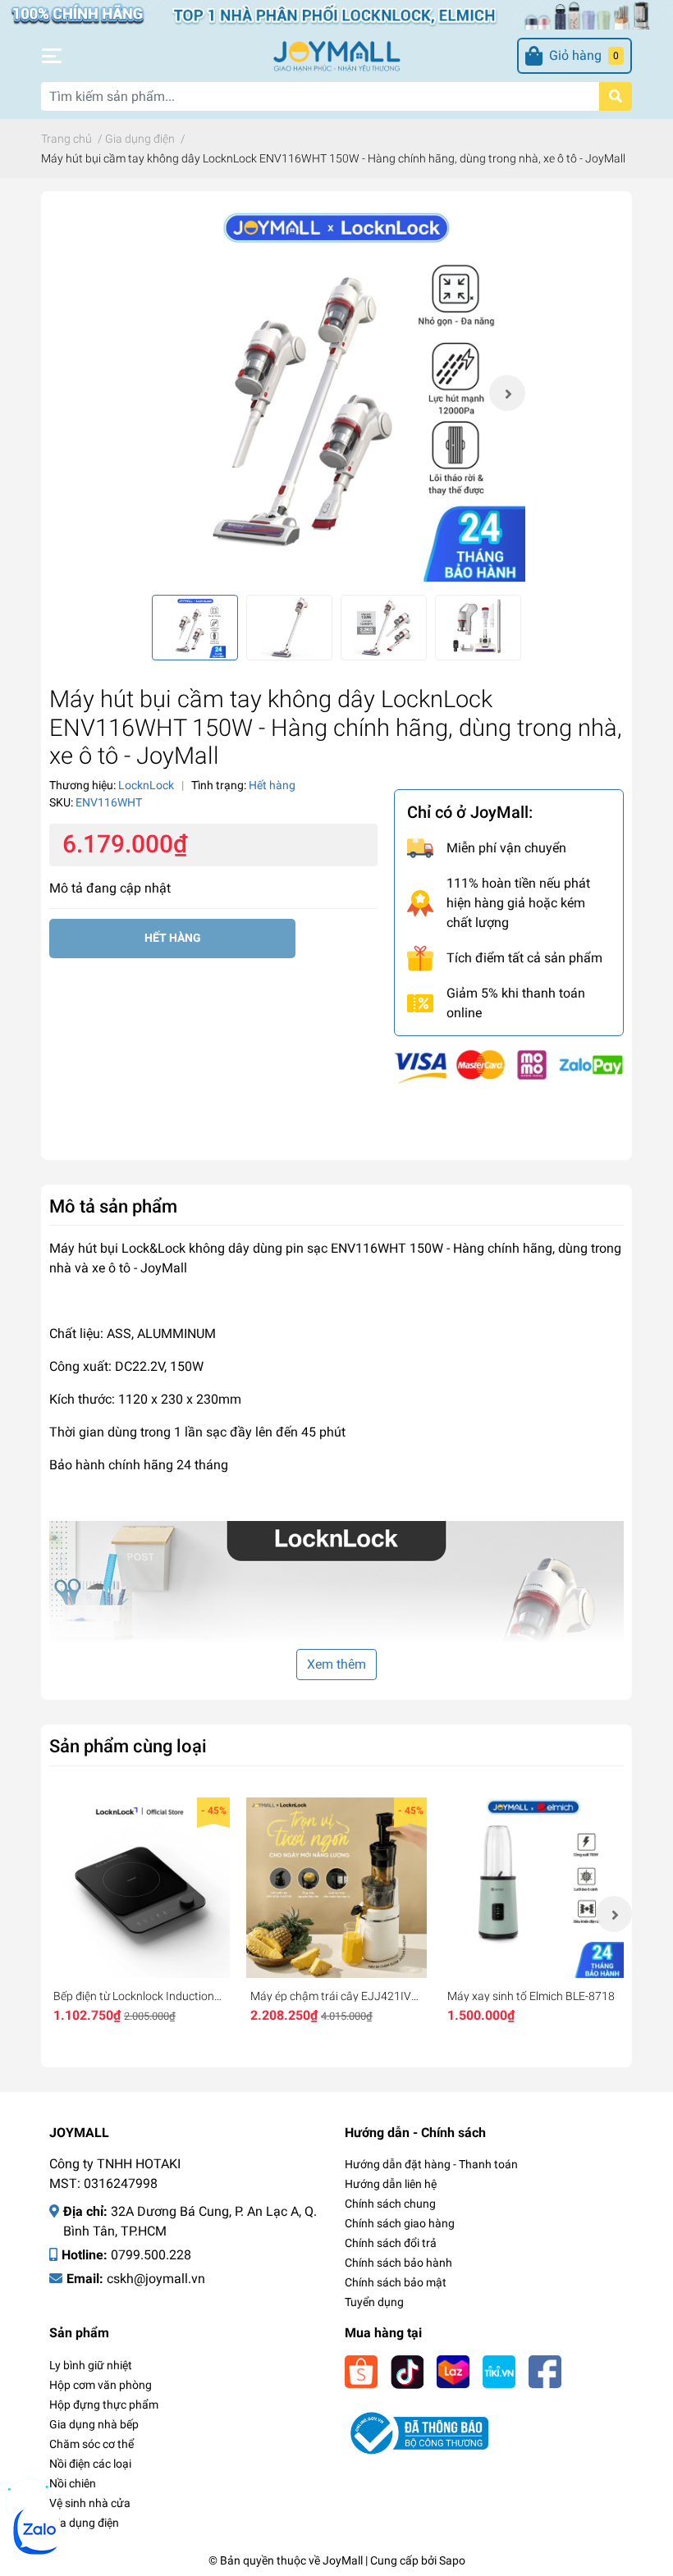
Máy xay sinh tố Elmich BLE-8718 (531, 1996)
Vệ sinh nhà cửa (90, 2503)
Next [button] (507, 393)
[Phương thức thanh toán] (509, 1065)
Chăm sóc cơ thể (92, 2444)
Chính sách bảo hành (398, 2263)
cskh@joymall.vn (156, 2279)
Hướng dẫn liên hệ (391, 2184)
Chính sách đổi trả (391, 2243)
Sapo (452, 2560)
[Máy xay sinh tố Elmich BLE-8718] (533, 1888)
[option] (336, 393)
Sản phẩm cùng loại (128, 1746)
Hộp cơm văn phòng (101, 2385)
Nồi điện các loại (90, 2464)
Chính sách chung (390, 2204)
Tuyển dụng (374, 2302)
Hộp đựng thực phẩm (104, 2405)
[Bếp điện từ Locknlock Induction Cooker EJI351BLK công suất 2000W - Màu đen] (140, 1888)
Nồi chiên (73, 2483)
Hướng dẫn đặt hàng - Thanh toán (431, 2164)
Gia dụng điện (84, 2523)
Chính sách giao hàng (400, 2223)
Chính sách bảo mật (396, 2282)
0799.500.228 (151, 2255)
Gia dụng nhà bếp (94, 2424)
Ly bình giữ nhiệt (91, 2365)
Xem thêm (336, 1664)
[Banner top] (336, 14)
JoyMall (343, 2560)
